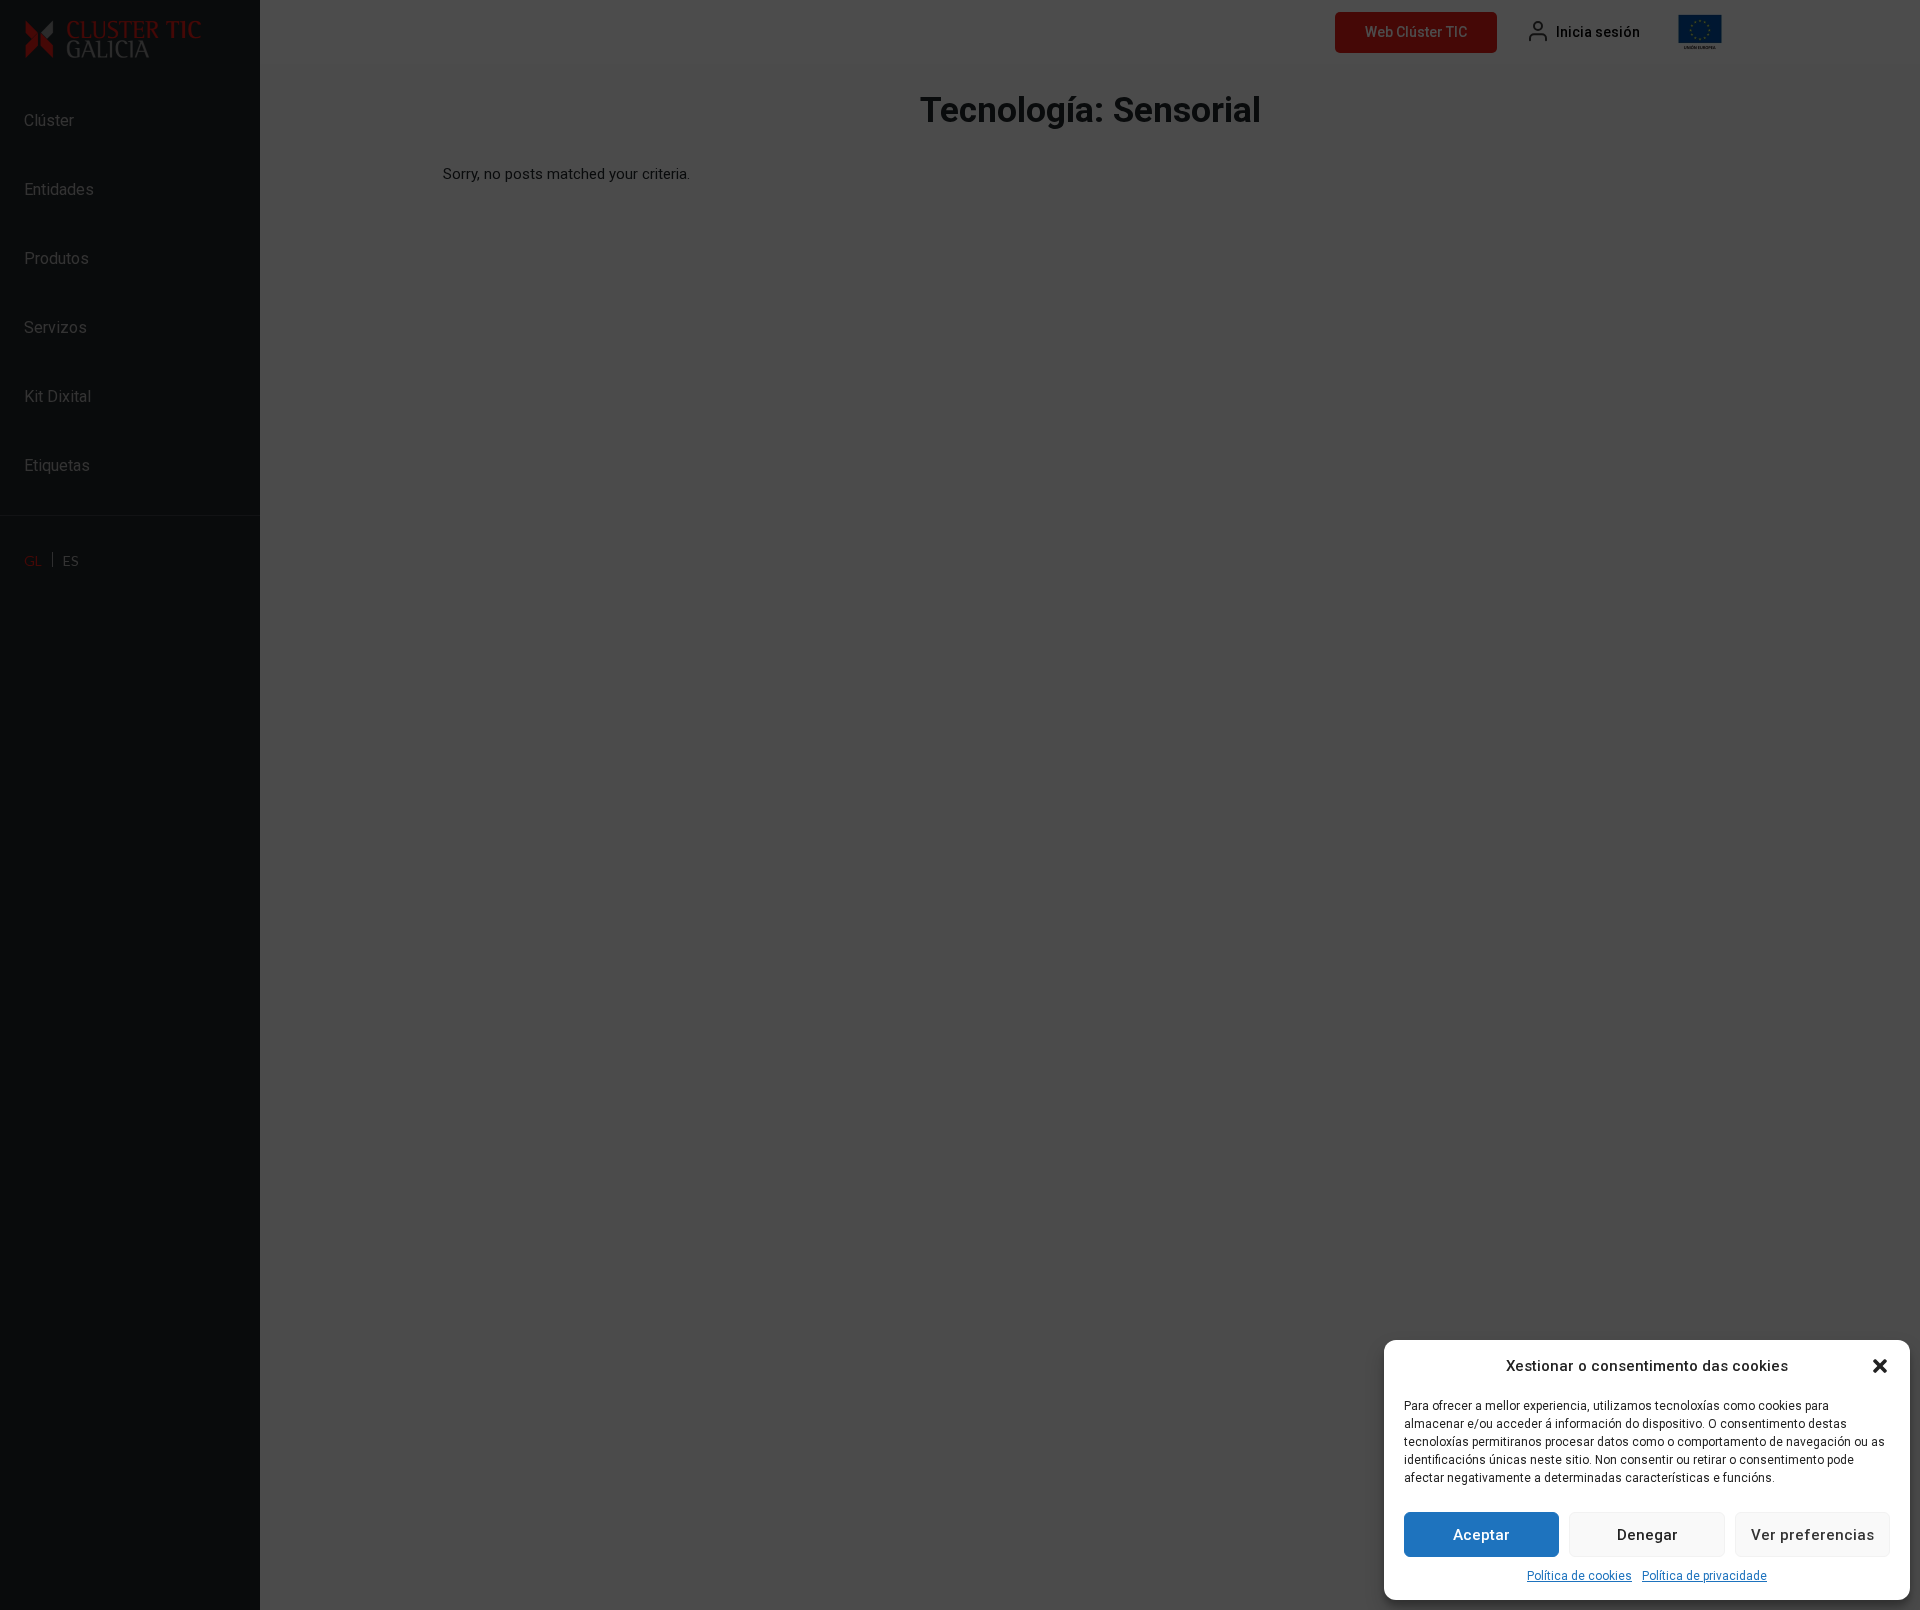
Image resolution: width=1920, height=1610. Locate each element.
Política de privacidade (1704, 1576)
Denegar (1647, 1535)
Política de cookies (1579, 1576)
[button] (1880, 1366)
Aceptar (1481, 1535)
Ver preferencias (1812, 1535)
